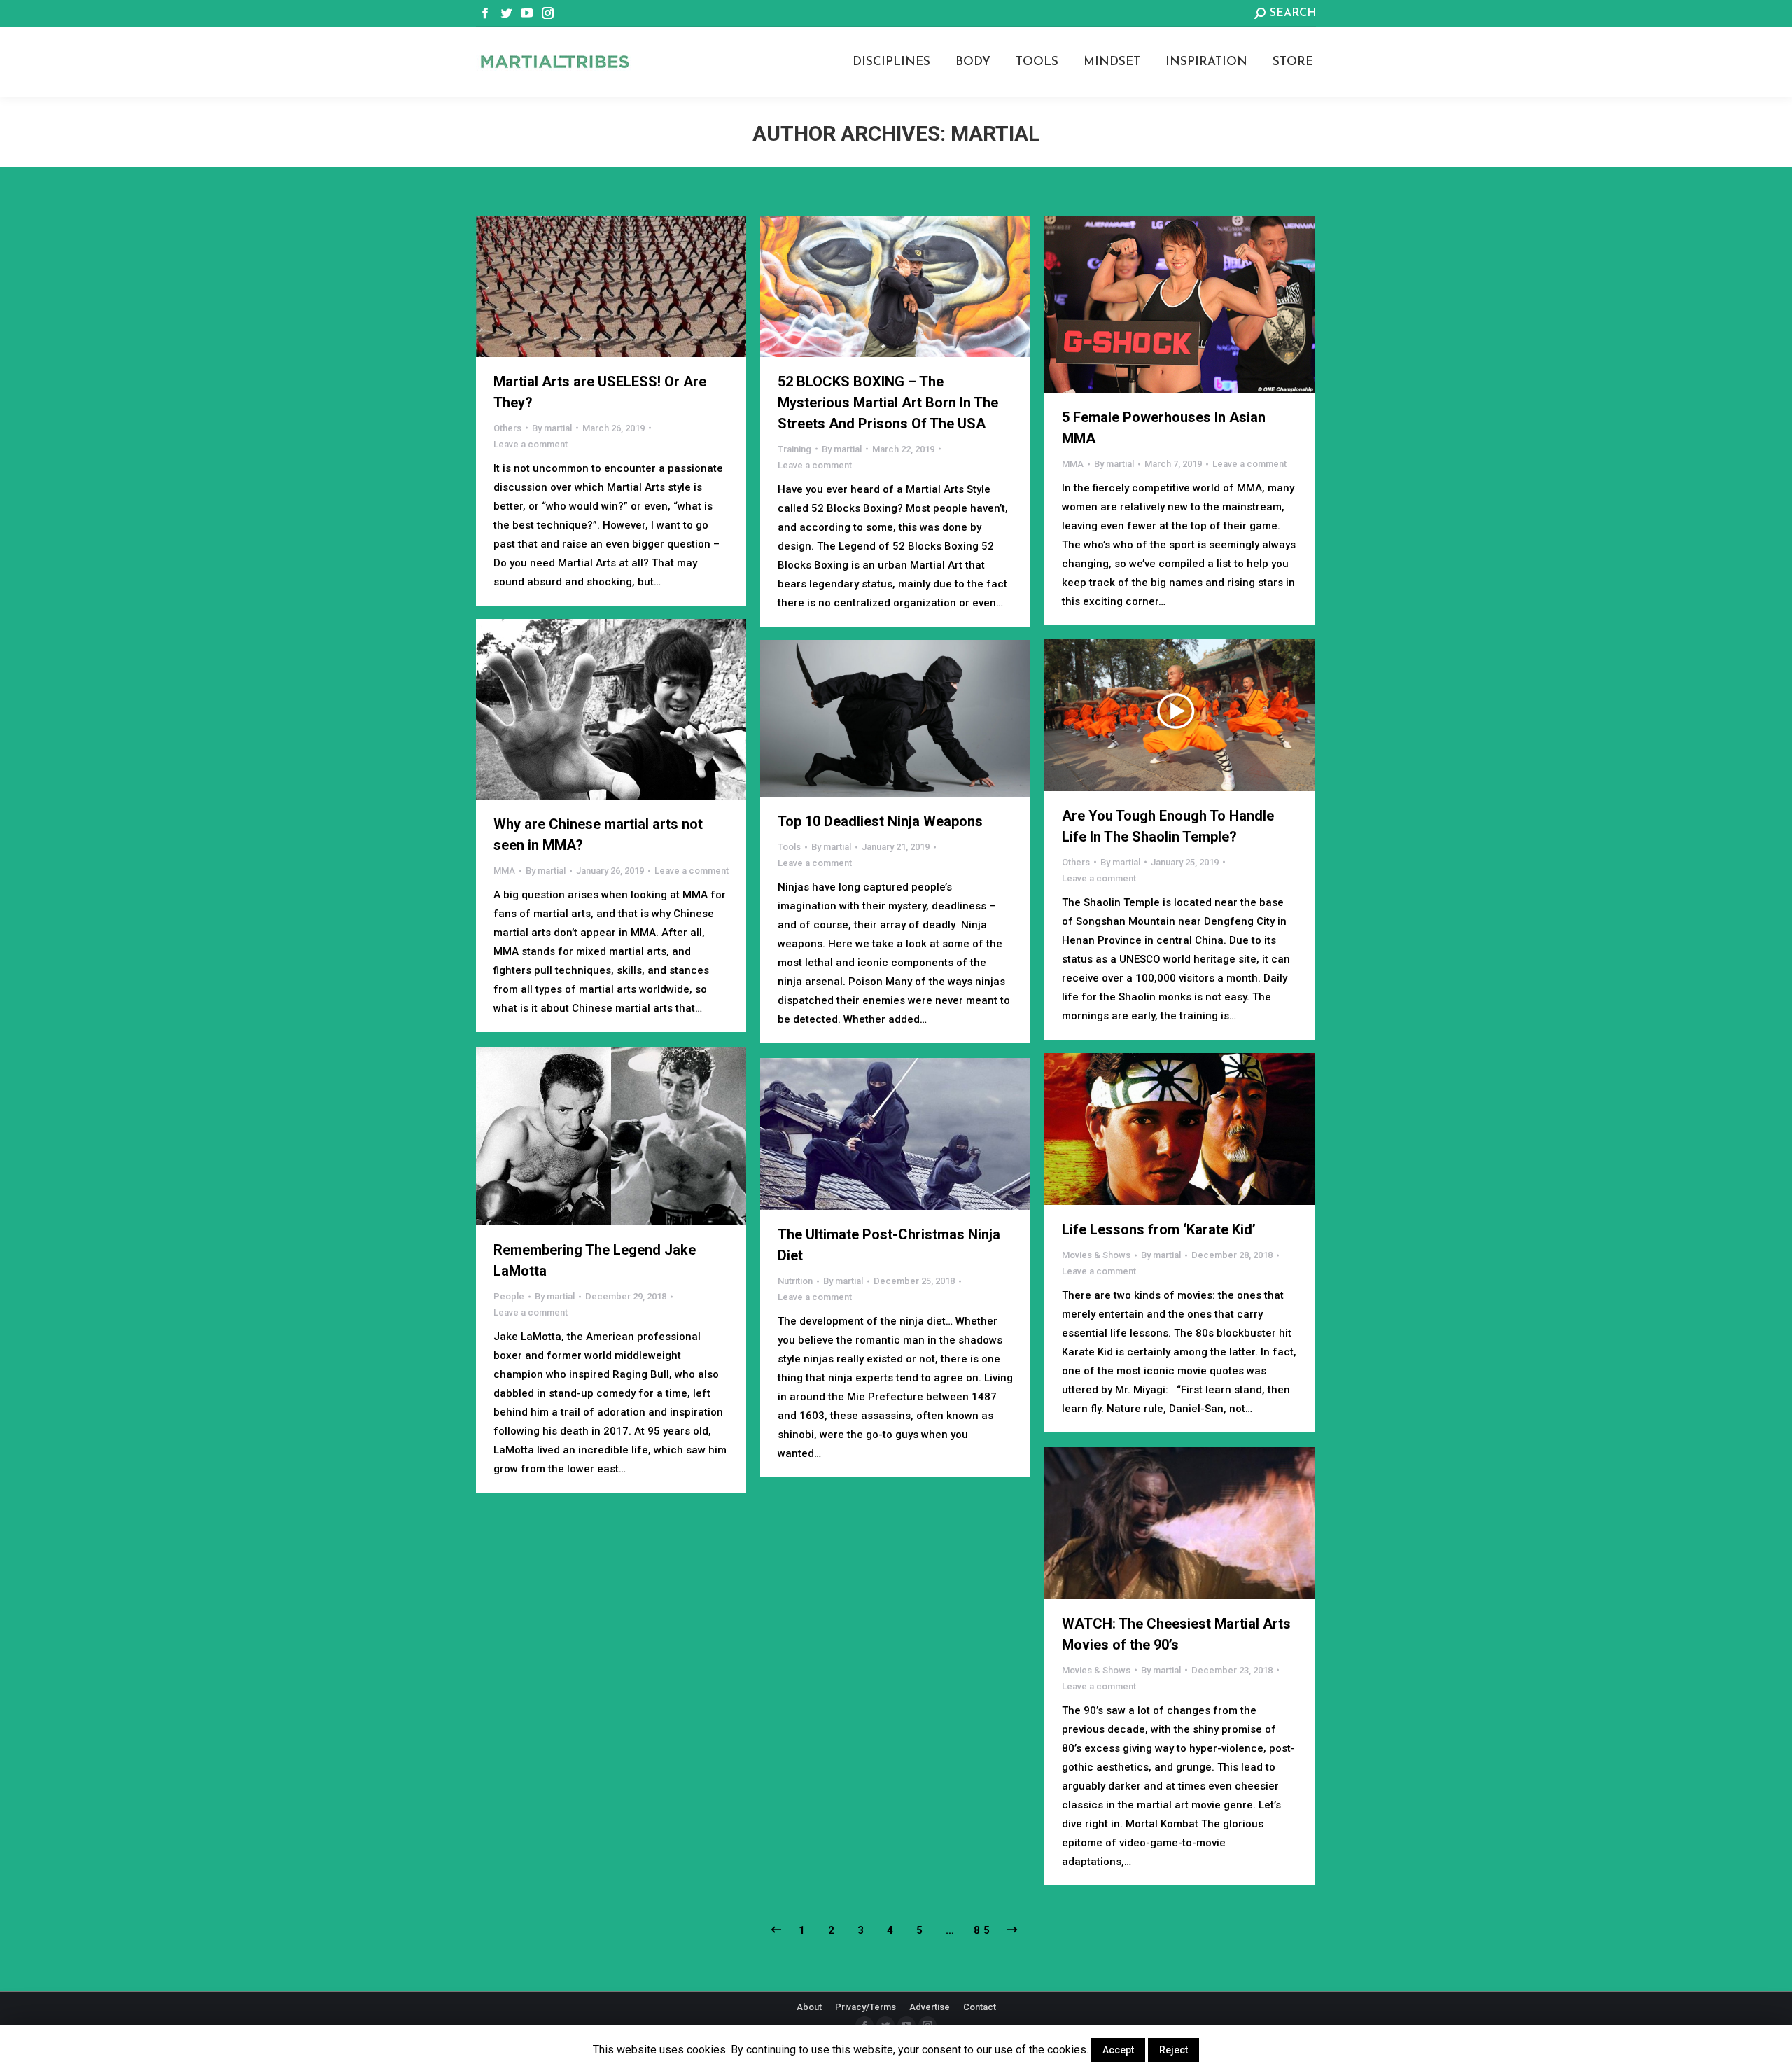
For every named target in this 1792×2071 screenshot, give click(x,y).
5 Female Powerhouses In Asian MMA (1164, 428)
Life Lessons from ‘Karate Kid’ (1159, 1229)
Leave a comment (531, 444)
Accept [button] (1118, 2050)
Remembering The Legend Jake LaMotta (595, 1260)
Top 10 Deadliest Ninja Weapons (880, 821)
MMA (1073, 464)
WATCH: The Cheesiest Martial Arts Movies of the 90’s (1176, 1634)
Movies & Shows (1096, 1255)
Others (507, 428)
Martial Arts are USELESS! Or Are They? (600, 392)
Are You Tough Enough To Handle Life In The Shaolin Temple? (1168, 826)
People (509, 1296)
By (552, 428)
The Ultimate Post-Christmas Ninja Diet (889, 1245)
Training (794, 449)
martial (995, 133)
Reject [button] (1174, 2050)
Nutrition (795, 1281)
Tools (789, 847)
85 (983, 1930)
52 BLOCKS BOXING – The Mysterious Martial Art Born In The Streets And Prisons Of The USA (888, 403)
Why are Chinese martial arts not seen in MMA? (598, 835)
